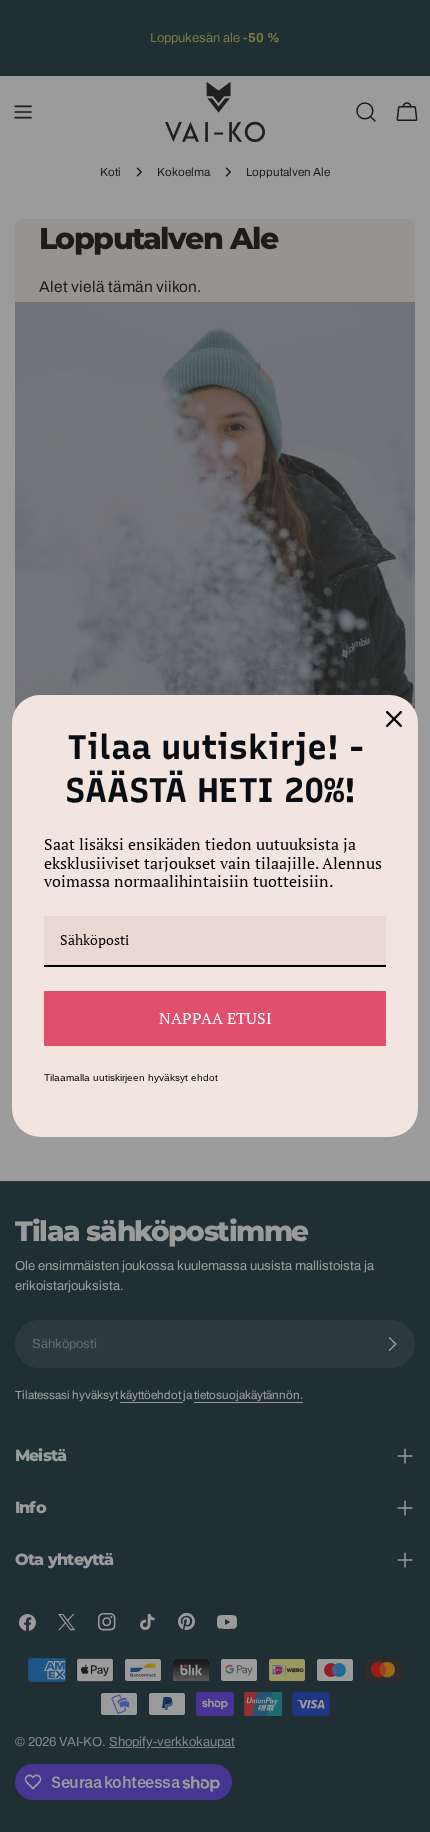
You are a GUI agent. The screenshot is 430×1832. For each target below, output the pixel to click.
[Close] (394, 719)
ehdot (204, 1077)
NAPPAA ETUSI (215, 1018)
